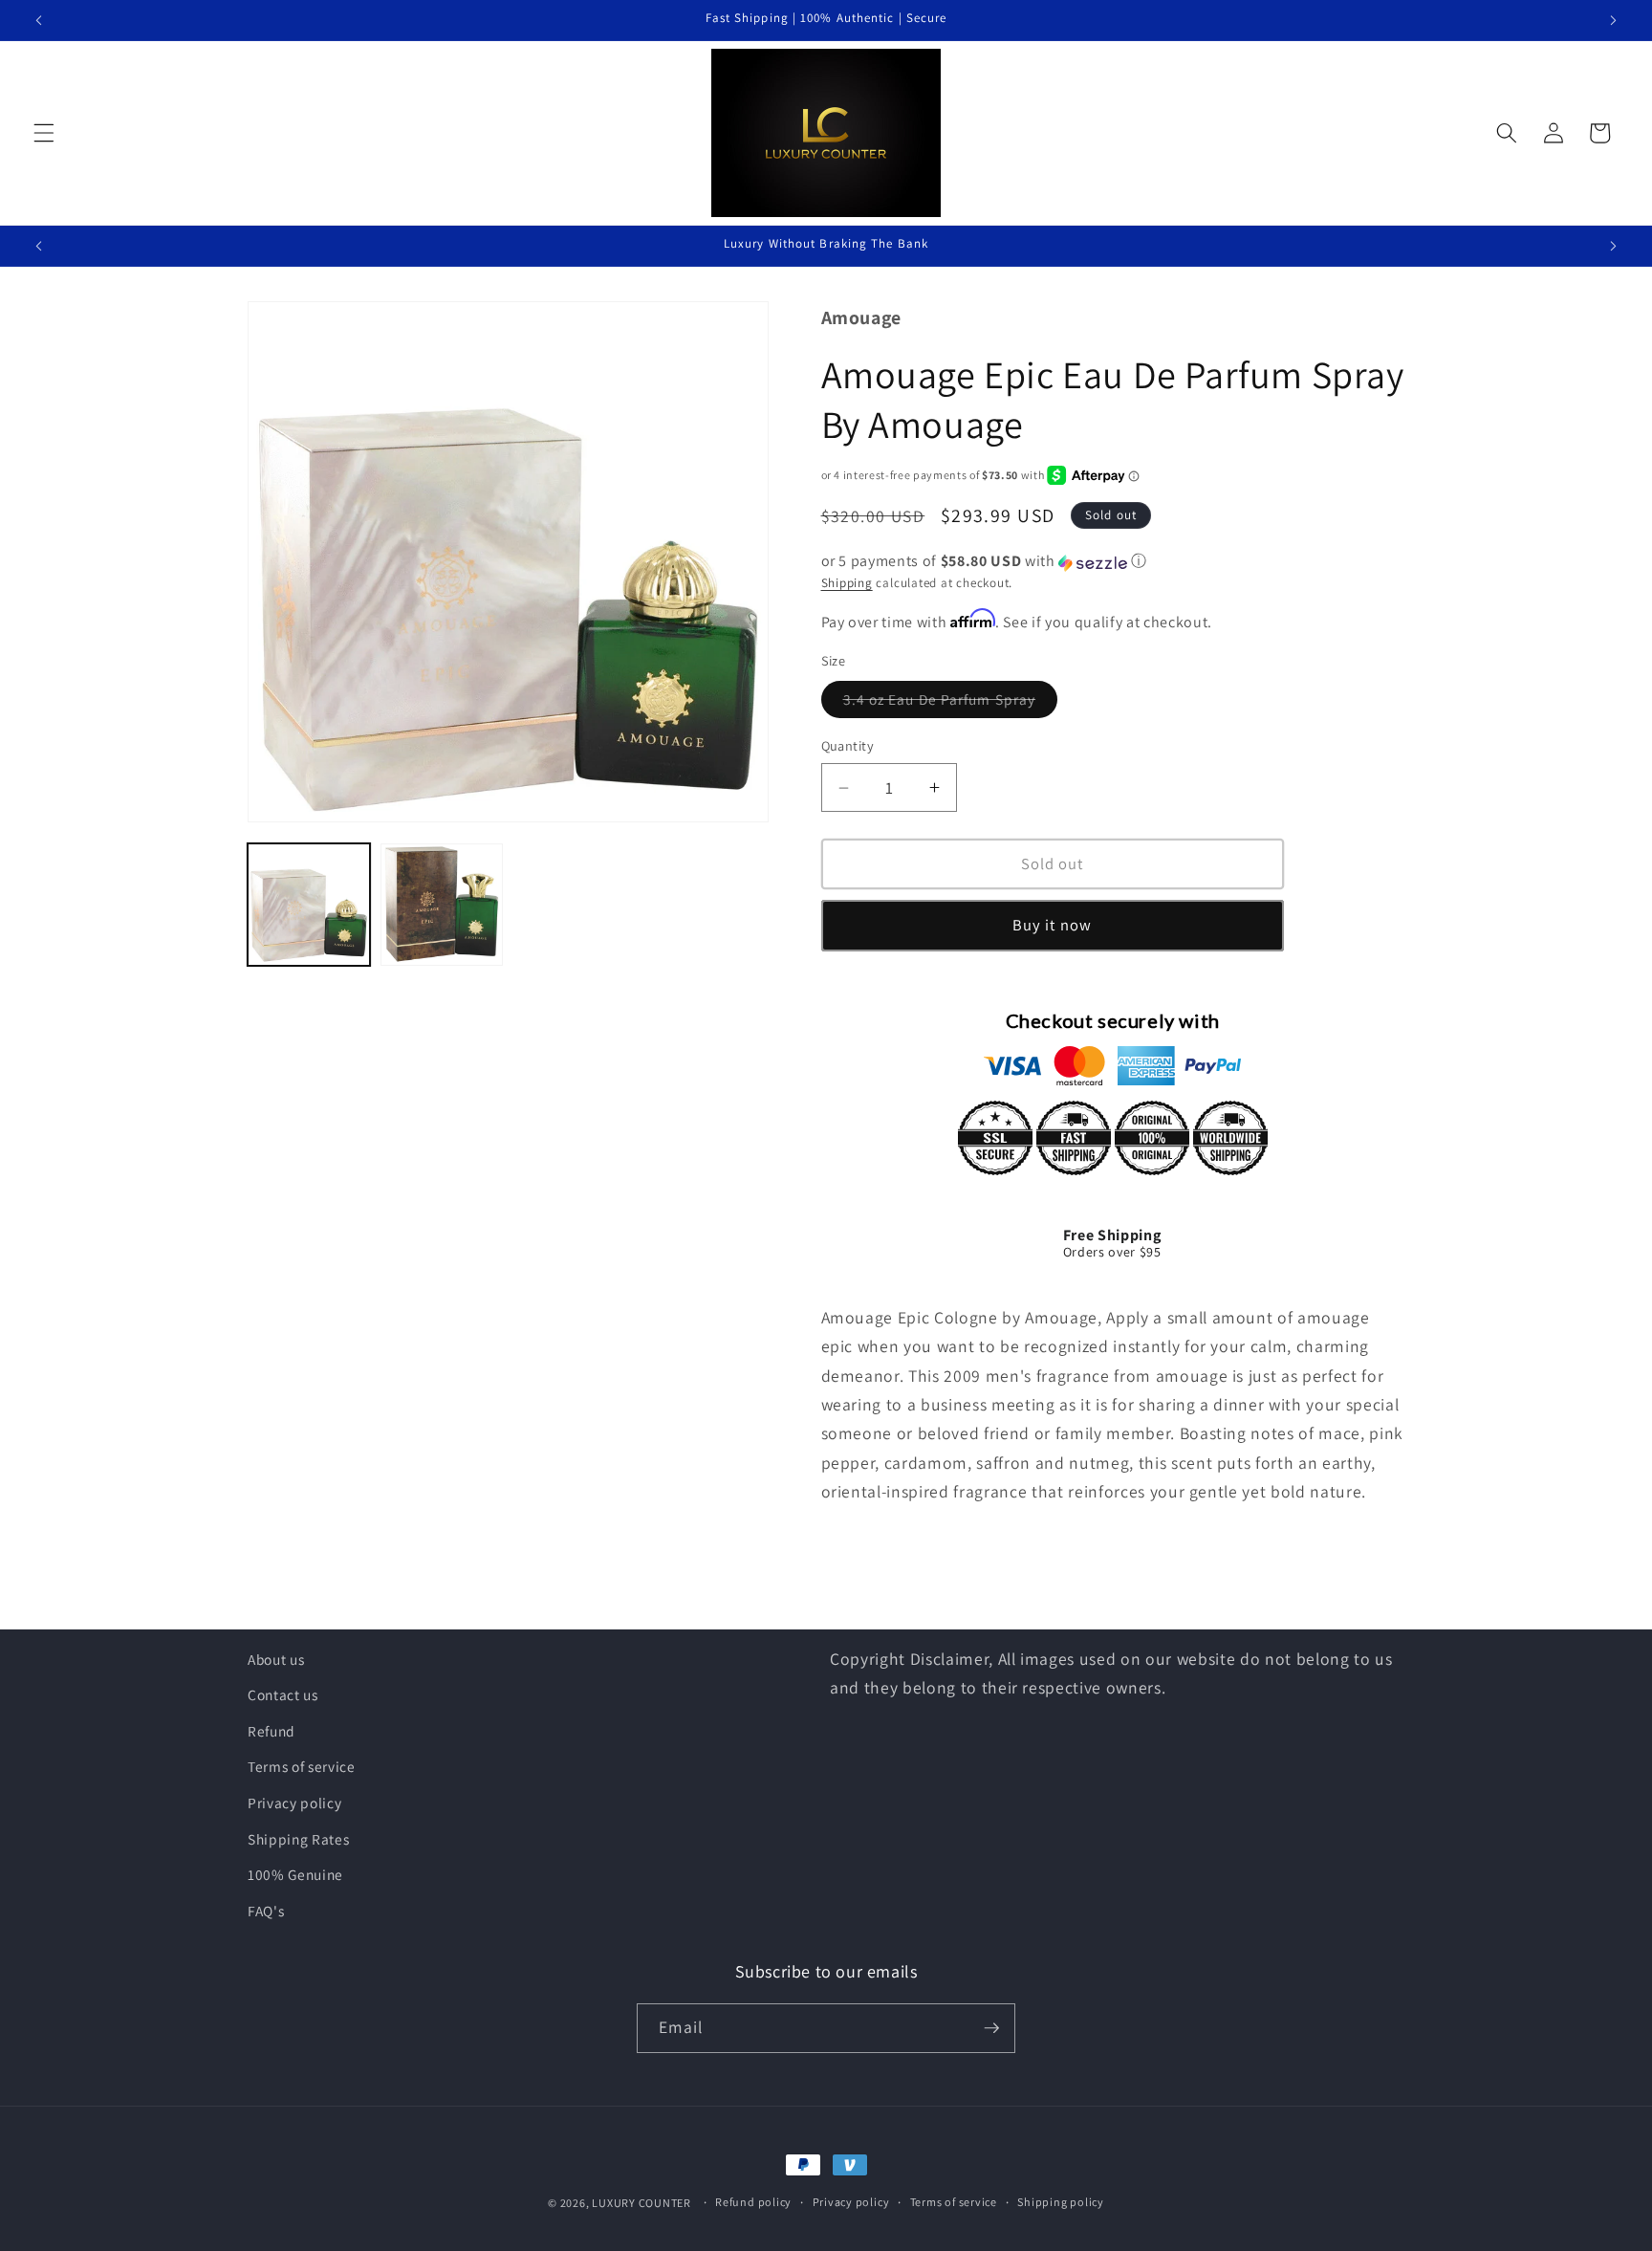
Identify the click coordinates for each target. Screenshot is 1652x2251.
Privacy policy (294, 1803)
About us (276, 1659)
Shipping (847, 584)
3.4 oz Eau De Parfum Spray (951, 704)
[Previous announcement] (39, 20)
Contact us (283, 1694)
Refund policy (753, 2203)
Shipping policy (1061, 2203)
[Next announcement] (1613, 20)
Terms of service (302, 1766)
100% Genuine (295, 1874)
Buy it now (1052, 926)
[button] (44, 133)
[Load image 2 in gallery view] (442, 905)
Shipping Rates (298, 1839)
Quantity (848, 746)
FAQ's (266, 1911)
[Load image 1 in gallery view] (309, 905)
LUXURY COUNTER (641, 2203)
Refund (272, 1731)
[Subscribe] (991, 2028)
